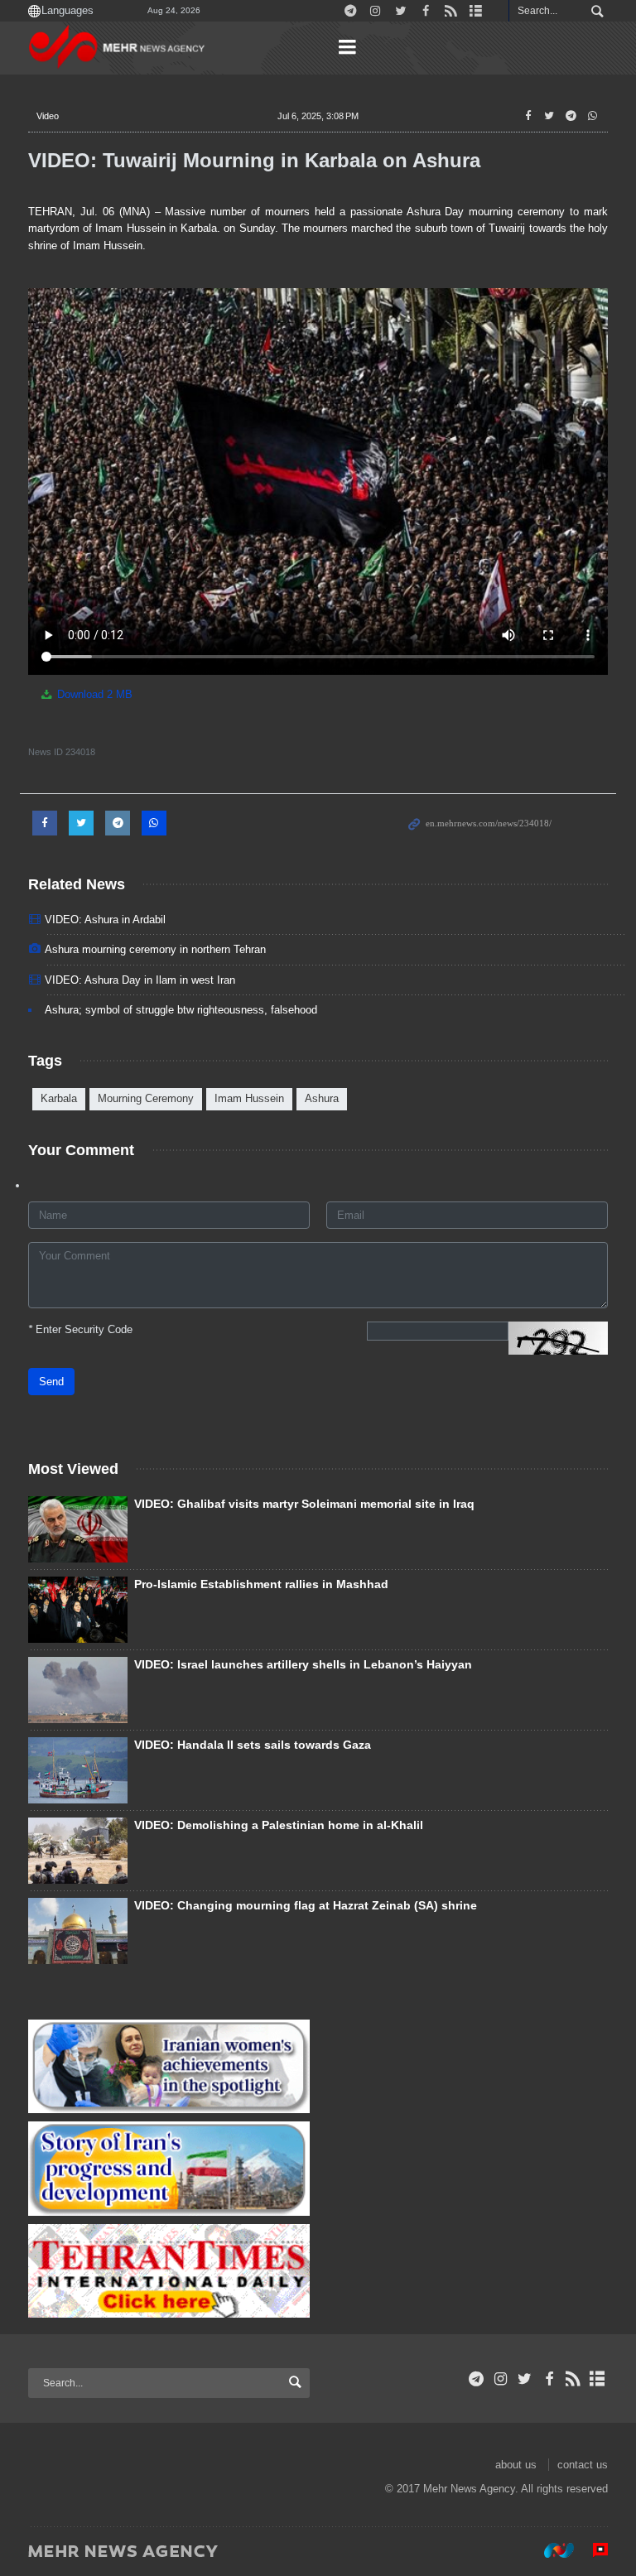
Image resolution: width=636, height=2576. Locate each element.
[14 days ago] (78, 1610)
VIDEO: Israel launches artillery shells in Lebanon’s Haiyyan (303, 1664)
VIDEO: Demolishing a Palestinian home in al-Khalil (279, 1825)
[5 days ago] (78, 1529)
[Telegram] (477, 2379)
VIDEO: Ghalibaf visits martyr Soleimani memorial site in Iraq (304, 1504)
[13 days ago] (78, 1770)
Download (93, 694)
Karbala (59, 1098)
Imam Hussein (249, 1098)
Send (51, 1382)
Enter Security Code (80, 1329)
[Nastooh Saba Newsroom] (551, 2550)
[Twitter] (525, 2379)
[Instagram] (501, 2379)
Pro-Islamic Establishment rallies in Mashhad (261, 1584)
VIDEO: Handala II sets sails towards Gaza (253, 1745)
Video (48, 116)
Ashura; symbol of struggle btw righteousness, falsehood (181, 1010)
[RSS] (573, 2379)
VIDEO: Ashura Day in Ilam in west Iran (140, 980)
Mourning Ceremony (146, 1098)
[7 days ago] (78, 1931)
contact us (583, 2465)
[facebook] (549, 2379)
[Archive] (597, 2379)
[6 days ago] (78, 1851)
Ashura (322, 1098)
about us (516, 2465)
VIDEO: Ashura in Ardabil (105, 920)
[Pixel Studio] (592, 2550)
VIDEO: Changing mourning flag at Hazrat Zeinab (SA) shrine (306, 1905)
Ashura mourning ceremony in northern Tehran (155, 949)
